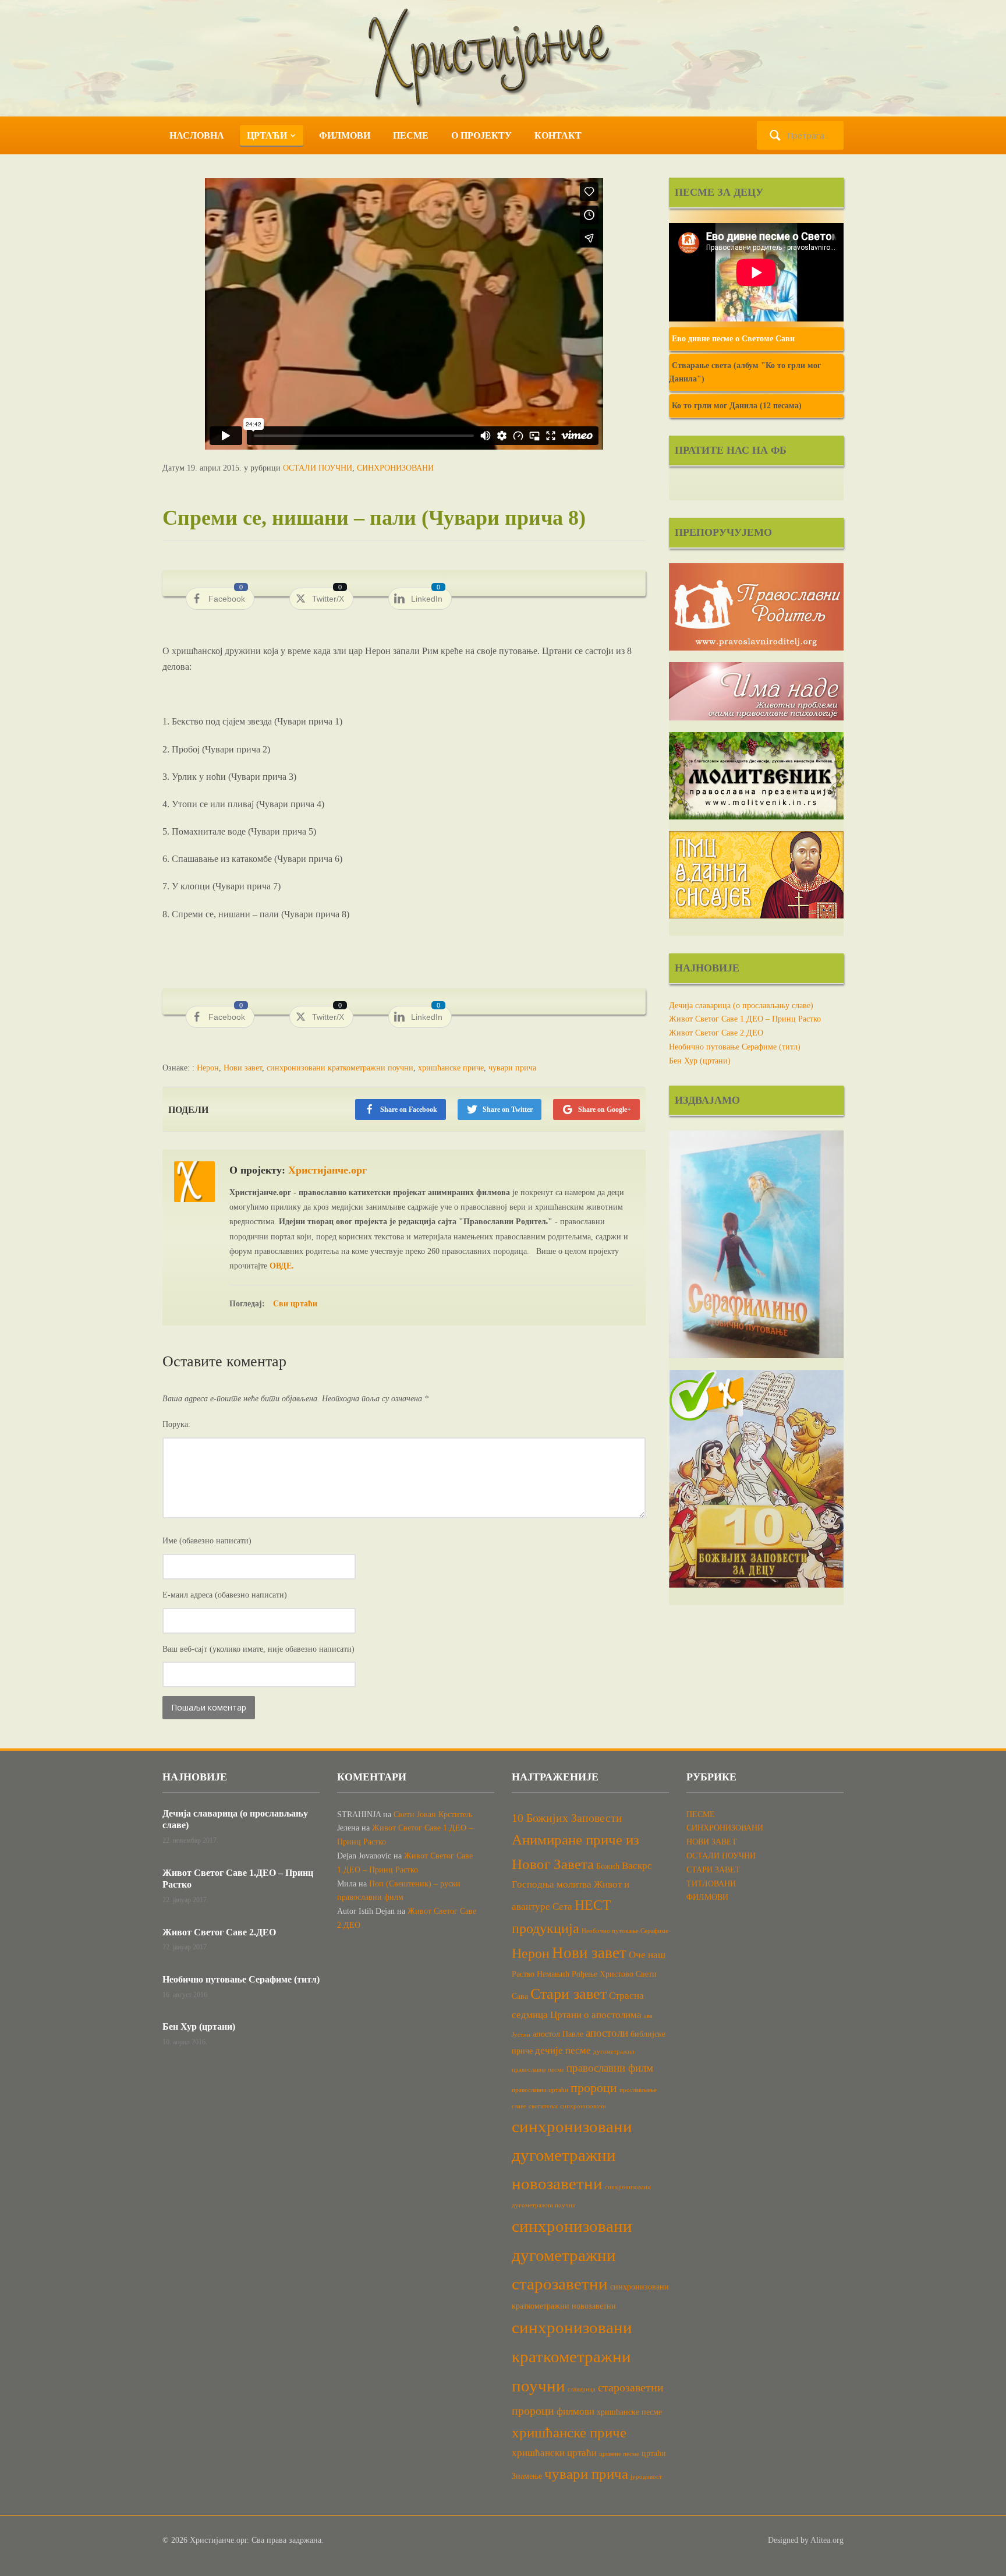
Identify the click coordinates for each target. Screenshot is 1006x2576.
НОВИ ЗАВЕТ (712, 1842)
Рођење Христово (603, 1974)
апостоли (607, 2033)
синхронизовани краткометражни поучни (340, 1068)
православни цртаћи (540, 2090)
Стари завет (568, 1994)
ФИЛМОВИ (345, 135)
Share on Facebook (409, 1109)
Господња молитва (552, 1884)
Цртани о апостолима (596, 2015)
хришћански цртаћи (554, 2453)
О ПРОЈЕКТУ (481, 135)
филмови (575, 2411)
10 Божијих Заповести (567, 1818)
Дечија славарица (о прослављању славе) (741, 1006)
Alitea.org (827, 2540)
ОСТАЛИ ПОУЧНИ (318, 468)
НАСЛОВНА (197, 135)
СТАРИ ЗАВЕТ (713, 1870)
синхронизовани (583, 2106)
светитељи (543, 2106)
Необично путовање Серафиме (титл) (735, 1047)
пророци (594, 2088)
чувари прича (512, 1068)
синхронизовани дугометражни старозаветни (572, 2255)
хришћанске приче (451, 1068)
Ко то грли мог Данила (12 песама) (737, 406)
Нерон (208, 1068)
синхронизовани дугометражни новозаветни (572, 2155)
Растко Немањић (541, 1974)
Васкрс (637, 1866)
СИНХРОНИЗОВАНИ (395, 468)
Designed (783, 2540)
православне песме (538, 2070)
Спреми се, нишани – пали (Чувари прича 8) (374, 518)
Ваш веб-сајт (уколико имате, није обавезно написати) (258, 1649)
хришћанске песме (629, 2412)
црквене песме (619, 2454)
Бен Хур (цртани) (700, 1061)
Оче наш (647, 1955)
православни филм (610, 2068)
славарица (582, 2389)
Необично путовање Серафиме (625, 1931)
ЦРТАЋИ (267, 135)
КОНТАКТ (558, 135)
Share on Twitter (508, 1109)
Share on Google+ (605, 1109)
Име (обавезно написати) (207, 1541)
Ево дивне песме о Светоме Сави (733, 339)
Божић (608, 1866)
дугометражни (614, 2052)
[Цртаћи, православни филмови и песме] (503, 57)
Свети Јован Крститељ (433, 1814)
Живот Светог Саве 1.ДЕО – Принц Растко (745, 1019)
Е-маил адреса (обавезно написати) (225, 1595)
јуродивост (646, 2477)
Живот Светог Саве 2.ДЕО (716, 1033)
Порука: (176, 1424)
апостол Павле (558, 2034)
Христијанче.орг (327, 1170)
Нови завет (243, 1068)
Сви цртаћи (295, 1304)
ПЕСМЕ (411, 135)
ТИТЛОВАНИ (711, 1884)
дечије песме (563, 2050)
